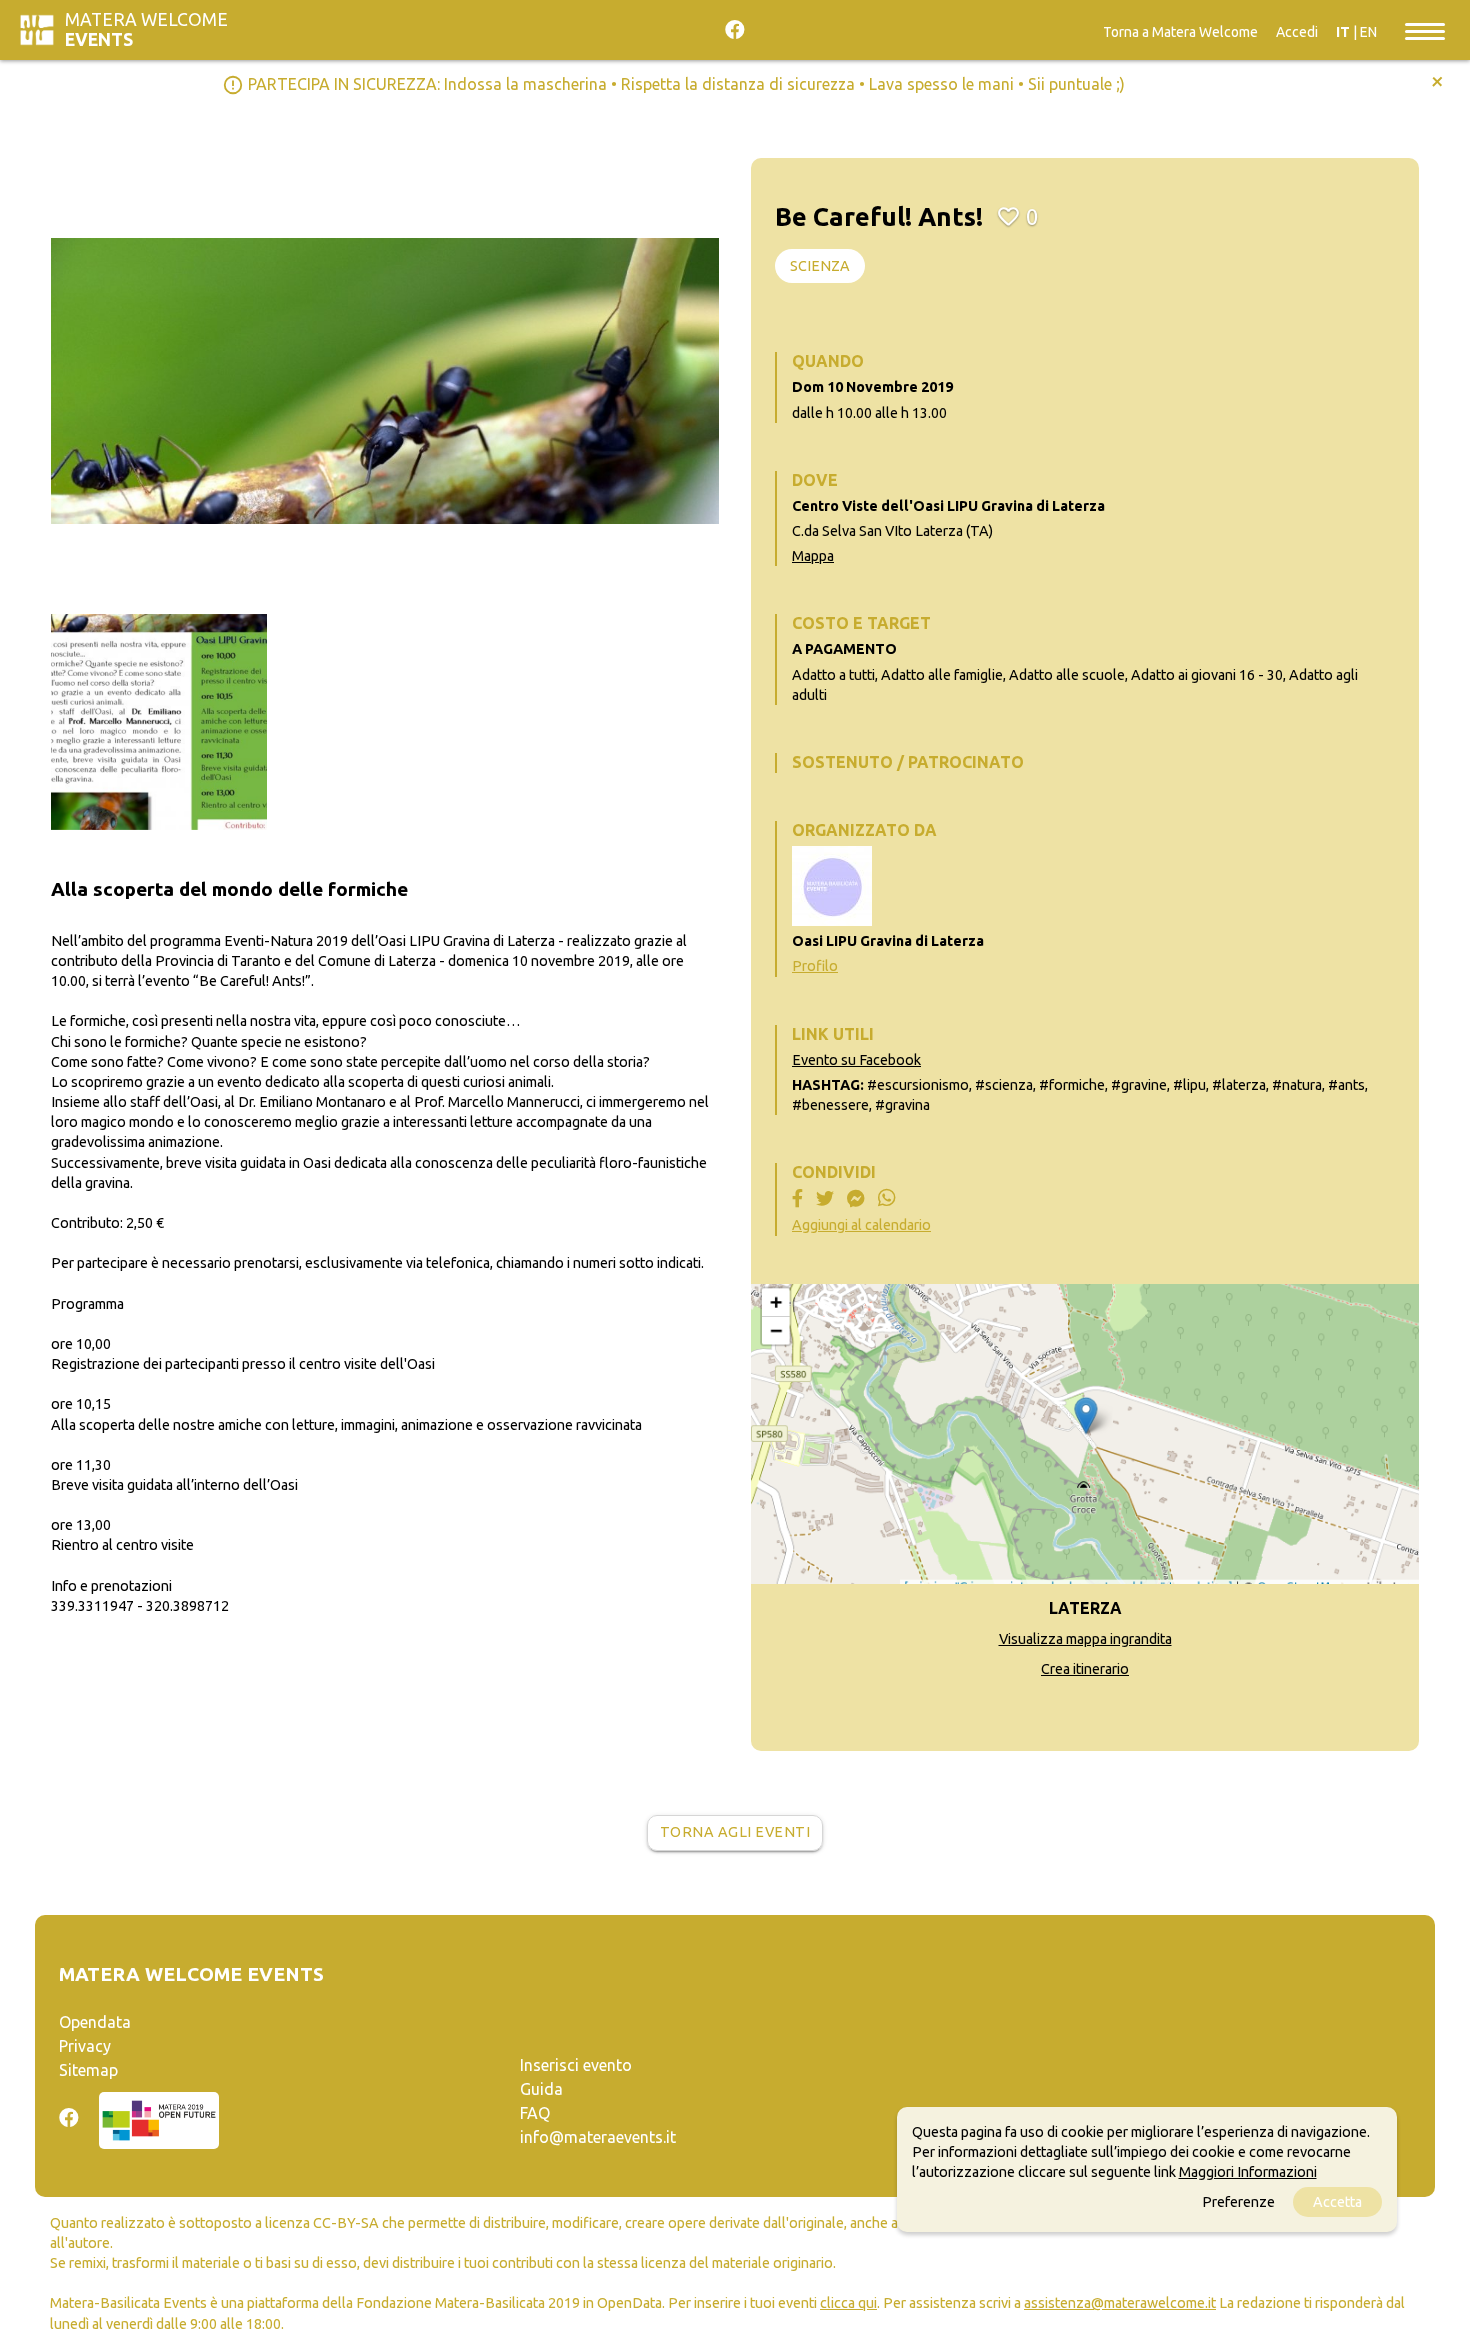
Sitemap (88, 2070)
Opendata (95, 2022)
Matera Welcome (146, 29)
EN (1368, 32)
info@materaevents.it (598, 2137)
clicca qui (848, 2303)
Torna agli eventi (735, 1832)
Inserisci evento (576, 2065)
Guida (541, 2089)
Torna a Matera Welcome (1180, 32)
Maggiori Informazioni (1248, 2172)
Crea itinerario (1085, 1669)
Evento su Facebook (856, 1060)
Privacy (85, 2046)
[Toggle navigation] (1425, 30)
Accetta (1337, 2202)
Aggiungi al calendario (861, 1225)
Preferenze (1238, 2202)
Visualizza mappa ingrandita (1085, 1639)
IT (1343, 32)
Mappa (813, 556)
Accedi (1297, 32)
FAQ (535, 2113)
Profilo (815, 966)
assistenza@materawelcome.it (1120, 2303)
